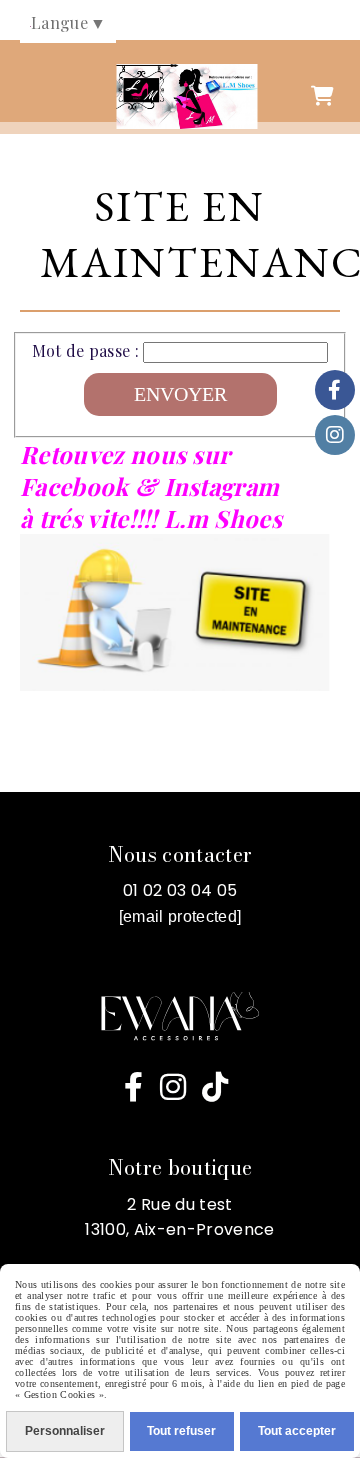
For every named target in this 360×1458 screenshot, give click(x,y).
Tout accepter (297, 1431)
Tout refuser (181, 1431)
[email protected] (180, 916)
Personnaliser (65, 1431)
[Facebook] (335, 390)
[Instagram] (335, 435)
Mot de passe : (85, 350)
